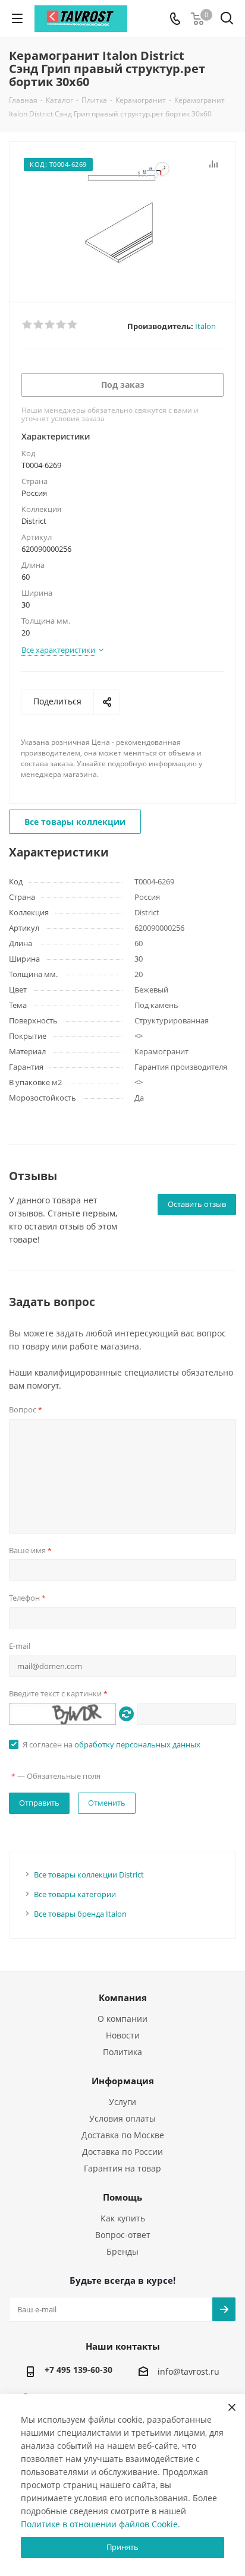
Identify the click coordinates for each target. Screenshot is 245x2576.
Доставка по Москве (123, 2135)
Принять (122, 2547)
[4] (62, 325)
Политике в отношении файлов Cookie (99, 2524)
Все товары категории (75, 1894)
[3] (50, 325)
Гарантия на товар (122, 2168)
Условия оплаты (122, 2118)
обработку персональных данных (137, 1744)
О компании (122, 2019)
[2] (39, 325)
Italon (205, 326)
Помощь (122, 2197)
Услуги (122, 2102)
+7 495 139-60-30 (78, 2370)
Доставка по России (122, 2152)
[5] (73, 325)
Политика (122, 2052)
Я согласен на (111, 1744)
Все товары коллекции (75, 822)
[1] (28, 325)
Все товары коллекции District (89, 1875)
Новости (123, 2035)
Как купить (123, 2218)
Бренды (122, 2251)
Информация (123, 2081)
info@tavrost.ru (189, 2372)
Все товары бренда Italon (80, 1914)
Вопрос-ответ (123, 2235)
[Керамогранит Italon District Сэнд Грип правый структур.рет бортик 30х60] (122, 216)
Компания (123, 1997)
